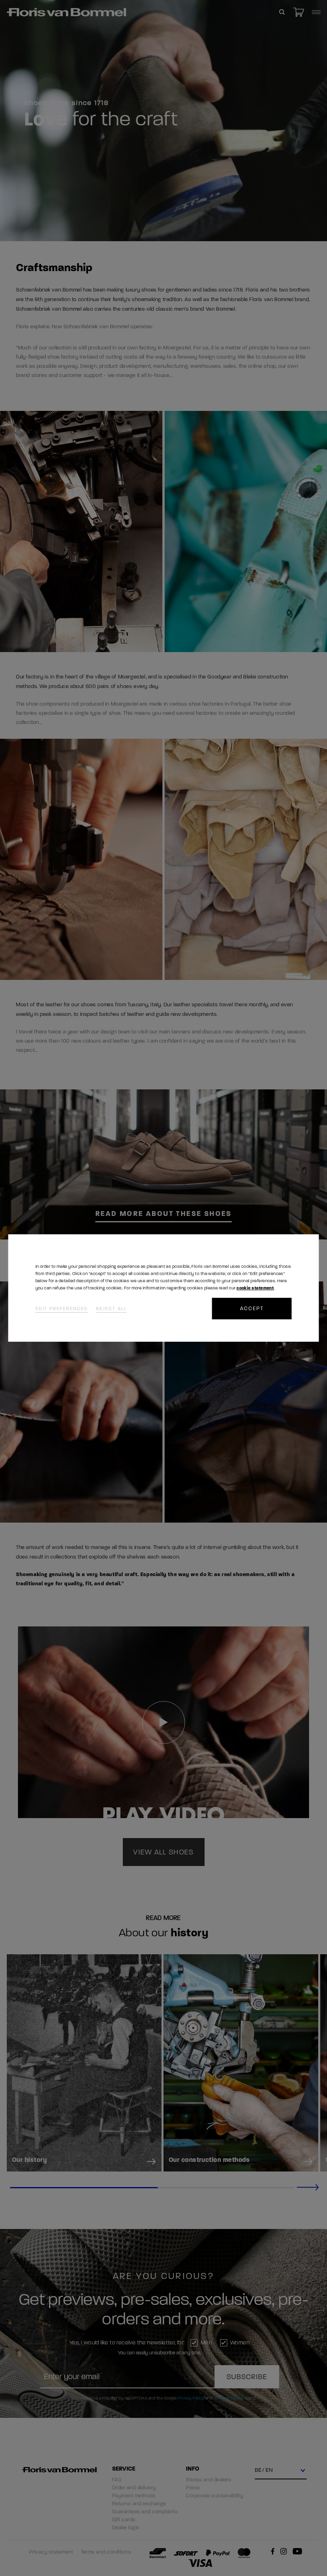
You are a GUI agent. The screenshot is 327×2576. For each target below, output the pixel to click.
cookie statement (255, 1288)
